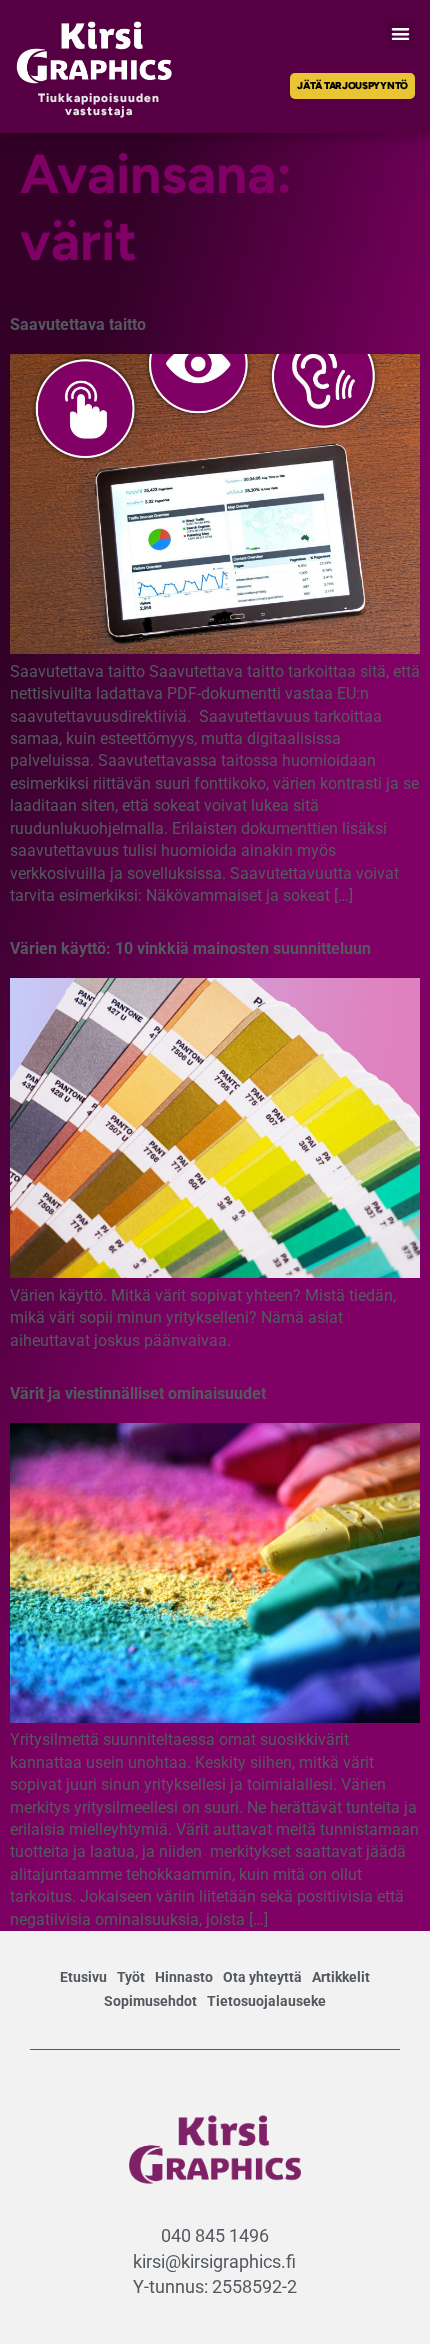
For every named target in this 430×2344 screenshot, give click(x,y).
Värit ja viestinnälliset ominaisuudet (138, 1393)
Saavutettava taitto (78, 324)
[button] (401, 33)
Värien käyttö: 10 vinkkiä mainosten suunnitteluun (190, 948)
